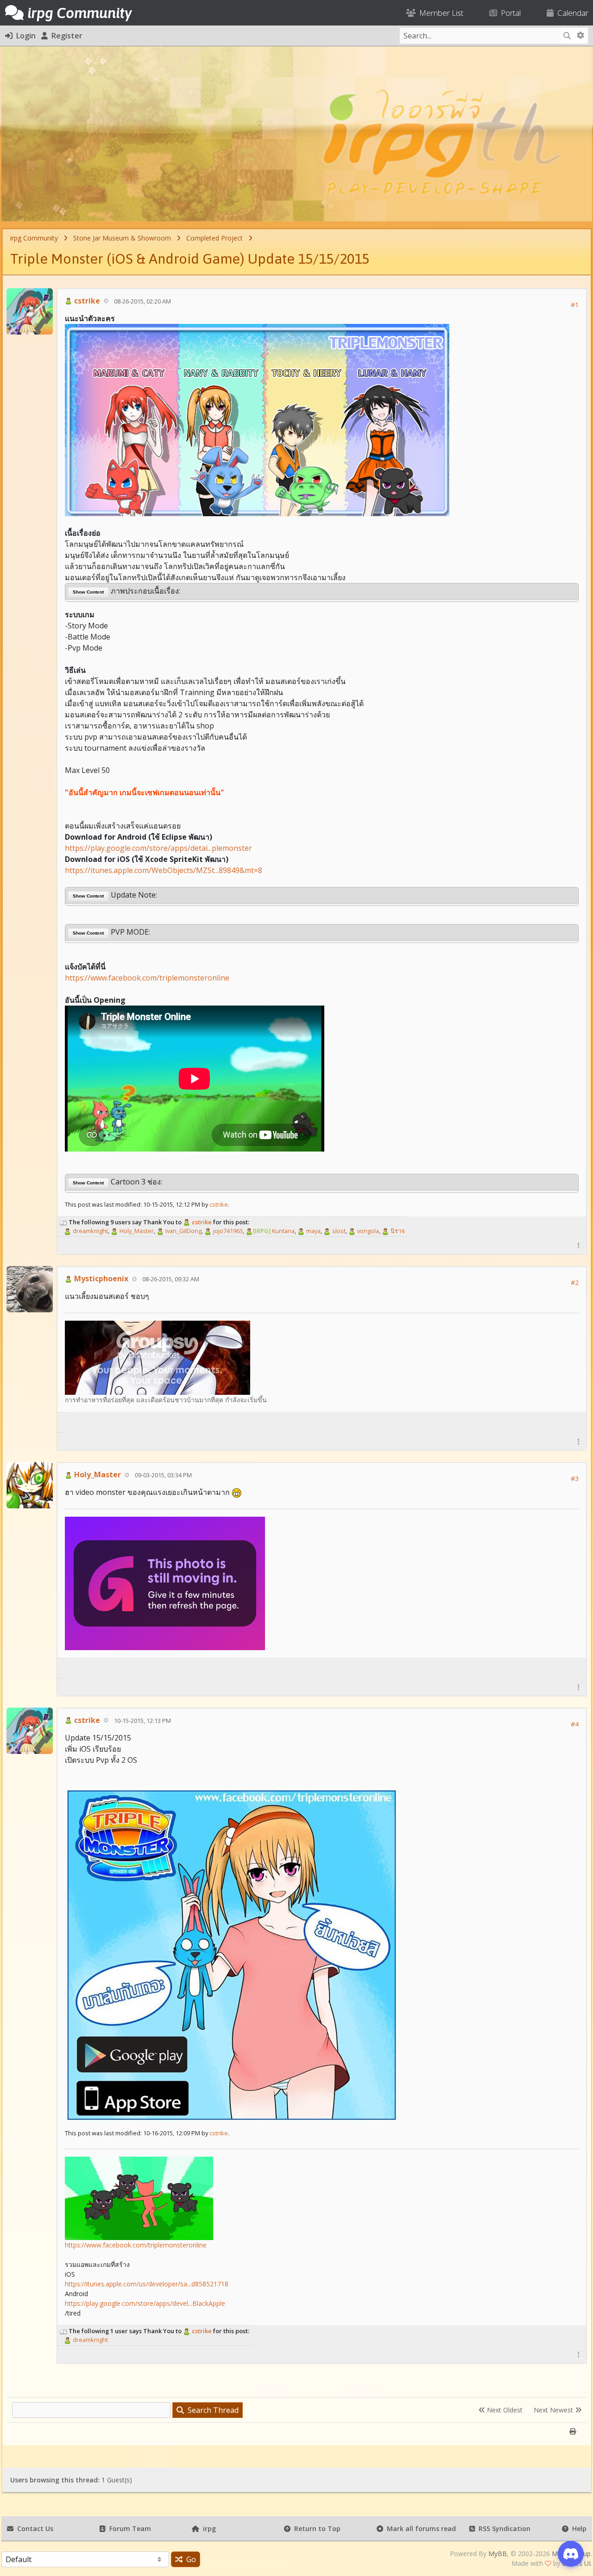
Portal (509, 13)
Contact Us (33, 2529)
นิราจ (397, 1231)
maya (313, 1231)
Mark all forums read (420, 2529)
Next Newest (554, 2410)
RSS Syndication (503, 2529)
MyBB (498, 2554)
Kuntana (274, 1231)
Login (24, 36)
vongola (367, 1231)
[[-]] (63, 1222)
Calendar (571, 13)
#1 (575, 305)
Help (577, 2529)
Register (65, 36)
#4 (575, 1724)
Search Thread (211, 2410)
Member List (439, 13)
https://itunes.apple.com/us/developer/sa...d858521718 (147, 2284)
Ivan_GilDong (183, 1231)
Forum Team (128, 2529)
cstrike (86, 301)
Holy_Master (136, 1231)
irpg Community (34, 238)
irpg (208, 2529)
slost (338, 1231)
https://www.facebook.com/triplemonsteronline (147, 978)
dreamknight (90, 1231)
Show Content (88, 592)
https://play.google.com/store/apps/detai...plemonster (158, 848)
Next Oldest (504, 2410)
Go (189, 2559)
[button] (579, 1245)
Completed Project (214, 238)
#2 (575, 1282)
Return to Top (315, 2529)
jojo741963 (227, 1231)
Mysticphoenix (100, 1279)
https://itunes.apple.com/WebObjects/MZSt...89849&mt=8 (164, 870)
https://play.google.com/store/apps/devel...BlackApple (145, 2303)
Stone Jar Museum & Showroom (122, 238)
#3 (575, 1478)
